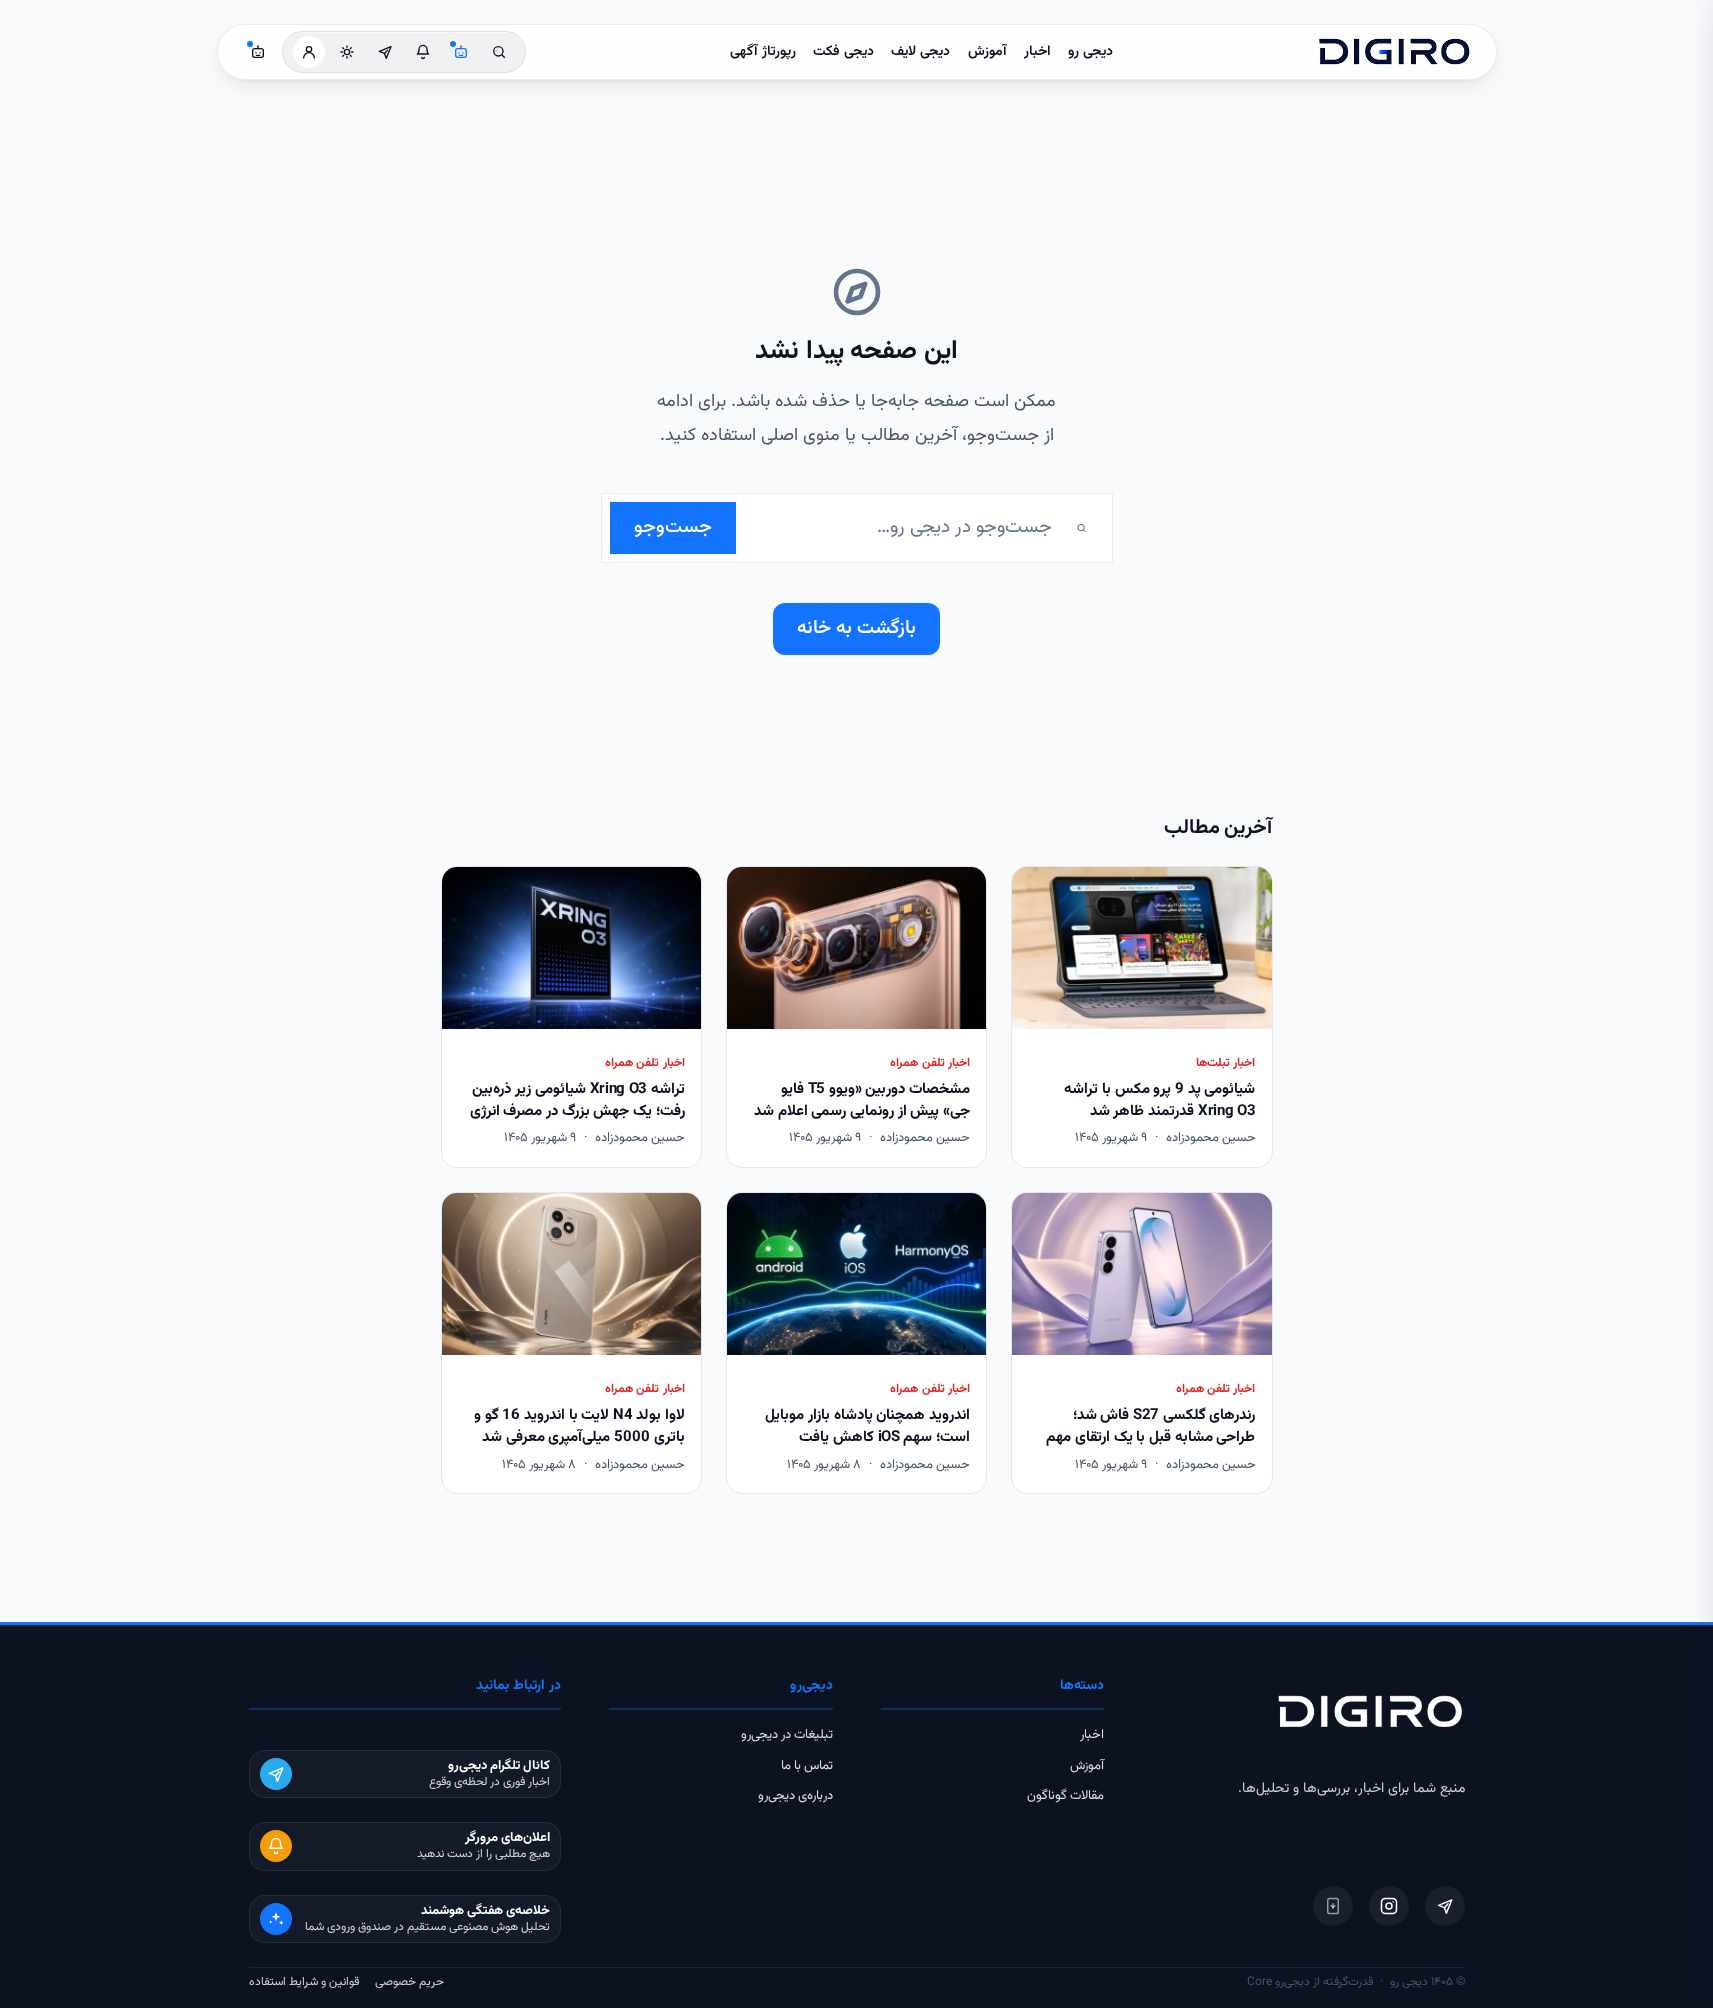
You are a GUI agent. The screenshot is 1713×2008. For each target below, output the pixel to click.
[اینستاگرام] (1389, 1906)
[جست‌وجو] (499, 52)
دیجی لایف (920, 52)
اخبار (1037, 52)
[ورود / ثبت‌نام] (309, 52)
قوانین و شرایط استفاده (304, 1982)
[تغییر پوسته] (347, 52)
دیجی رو (1090, 52)
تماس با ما (807, 1766)
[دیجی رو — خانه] (1394, 52)
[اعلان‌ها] (423, 52)
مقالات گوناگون (1065, 1796)
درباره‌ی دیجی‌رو (795, 1796)
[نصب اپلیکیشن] (1333, 1906)
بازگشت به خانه (856, 628)
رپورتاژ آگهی (763, 52)
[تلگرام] (1445, 1906)
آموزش (987, 52)
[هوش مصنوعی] (461, 52)
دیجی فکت (843, 52)
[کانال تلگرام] (385, 52)
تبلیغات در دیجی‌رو (787, 1735)
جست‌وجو (673, 527)
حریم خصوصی (409, 1982)
